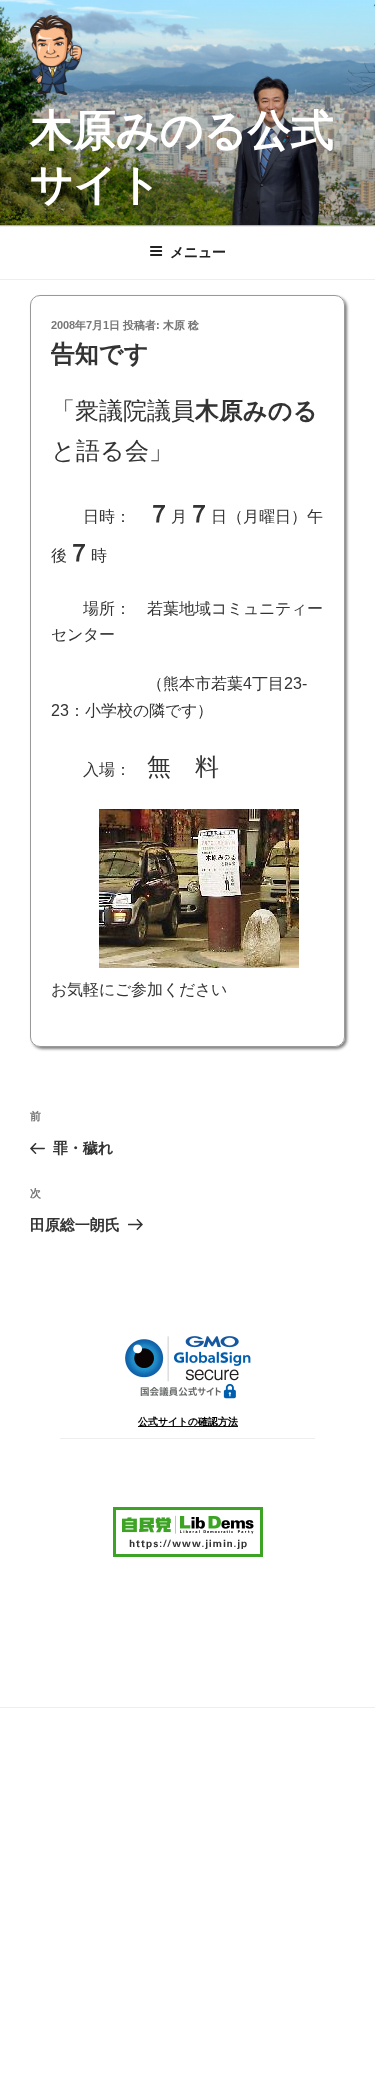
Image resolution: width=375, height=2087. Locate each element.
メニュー (198, 252)
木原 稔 (181, 325)
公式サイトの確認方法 (188, 1421)
